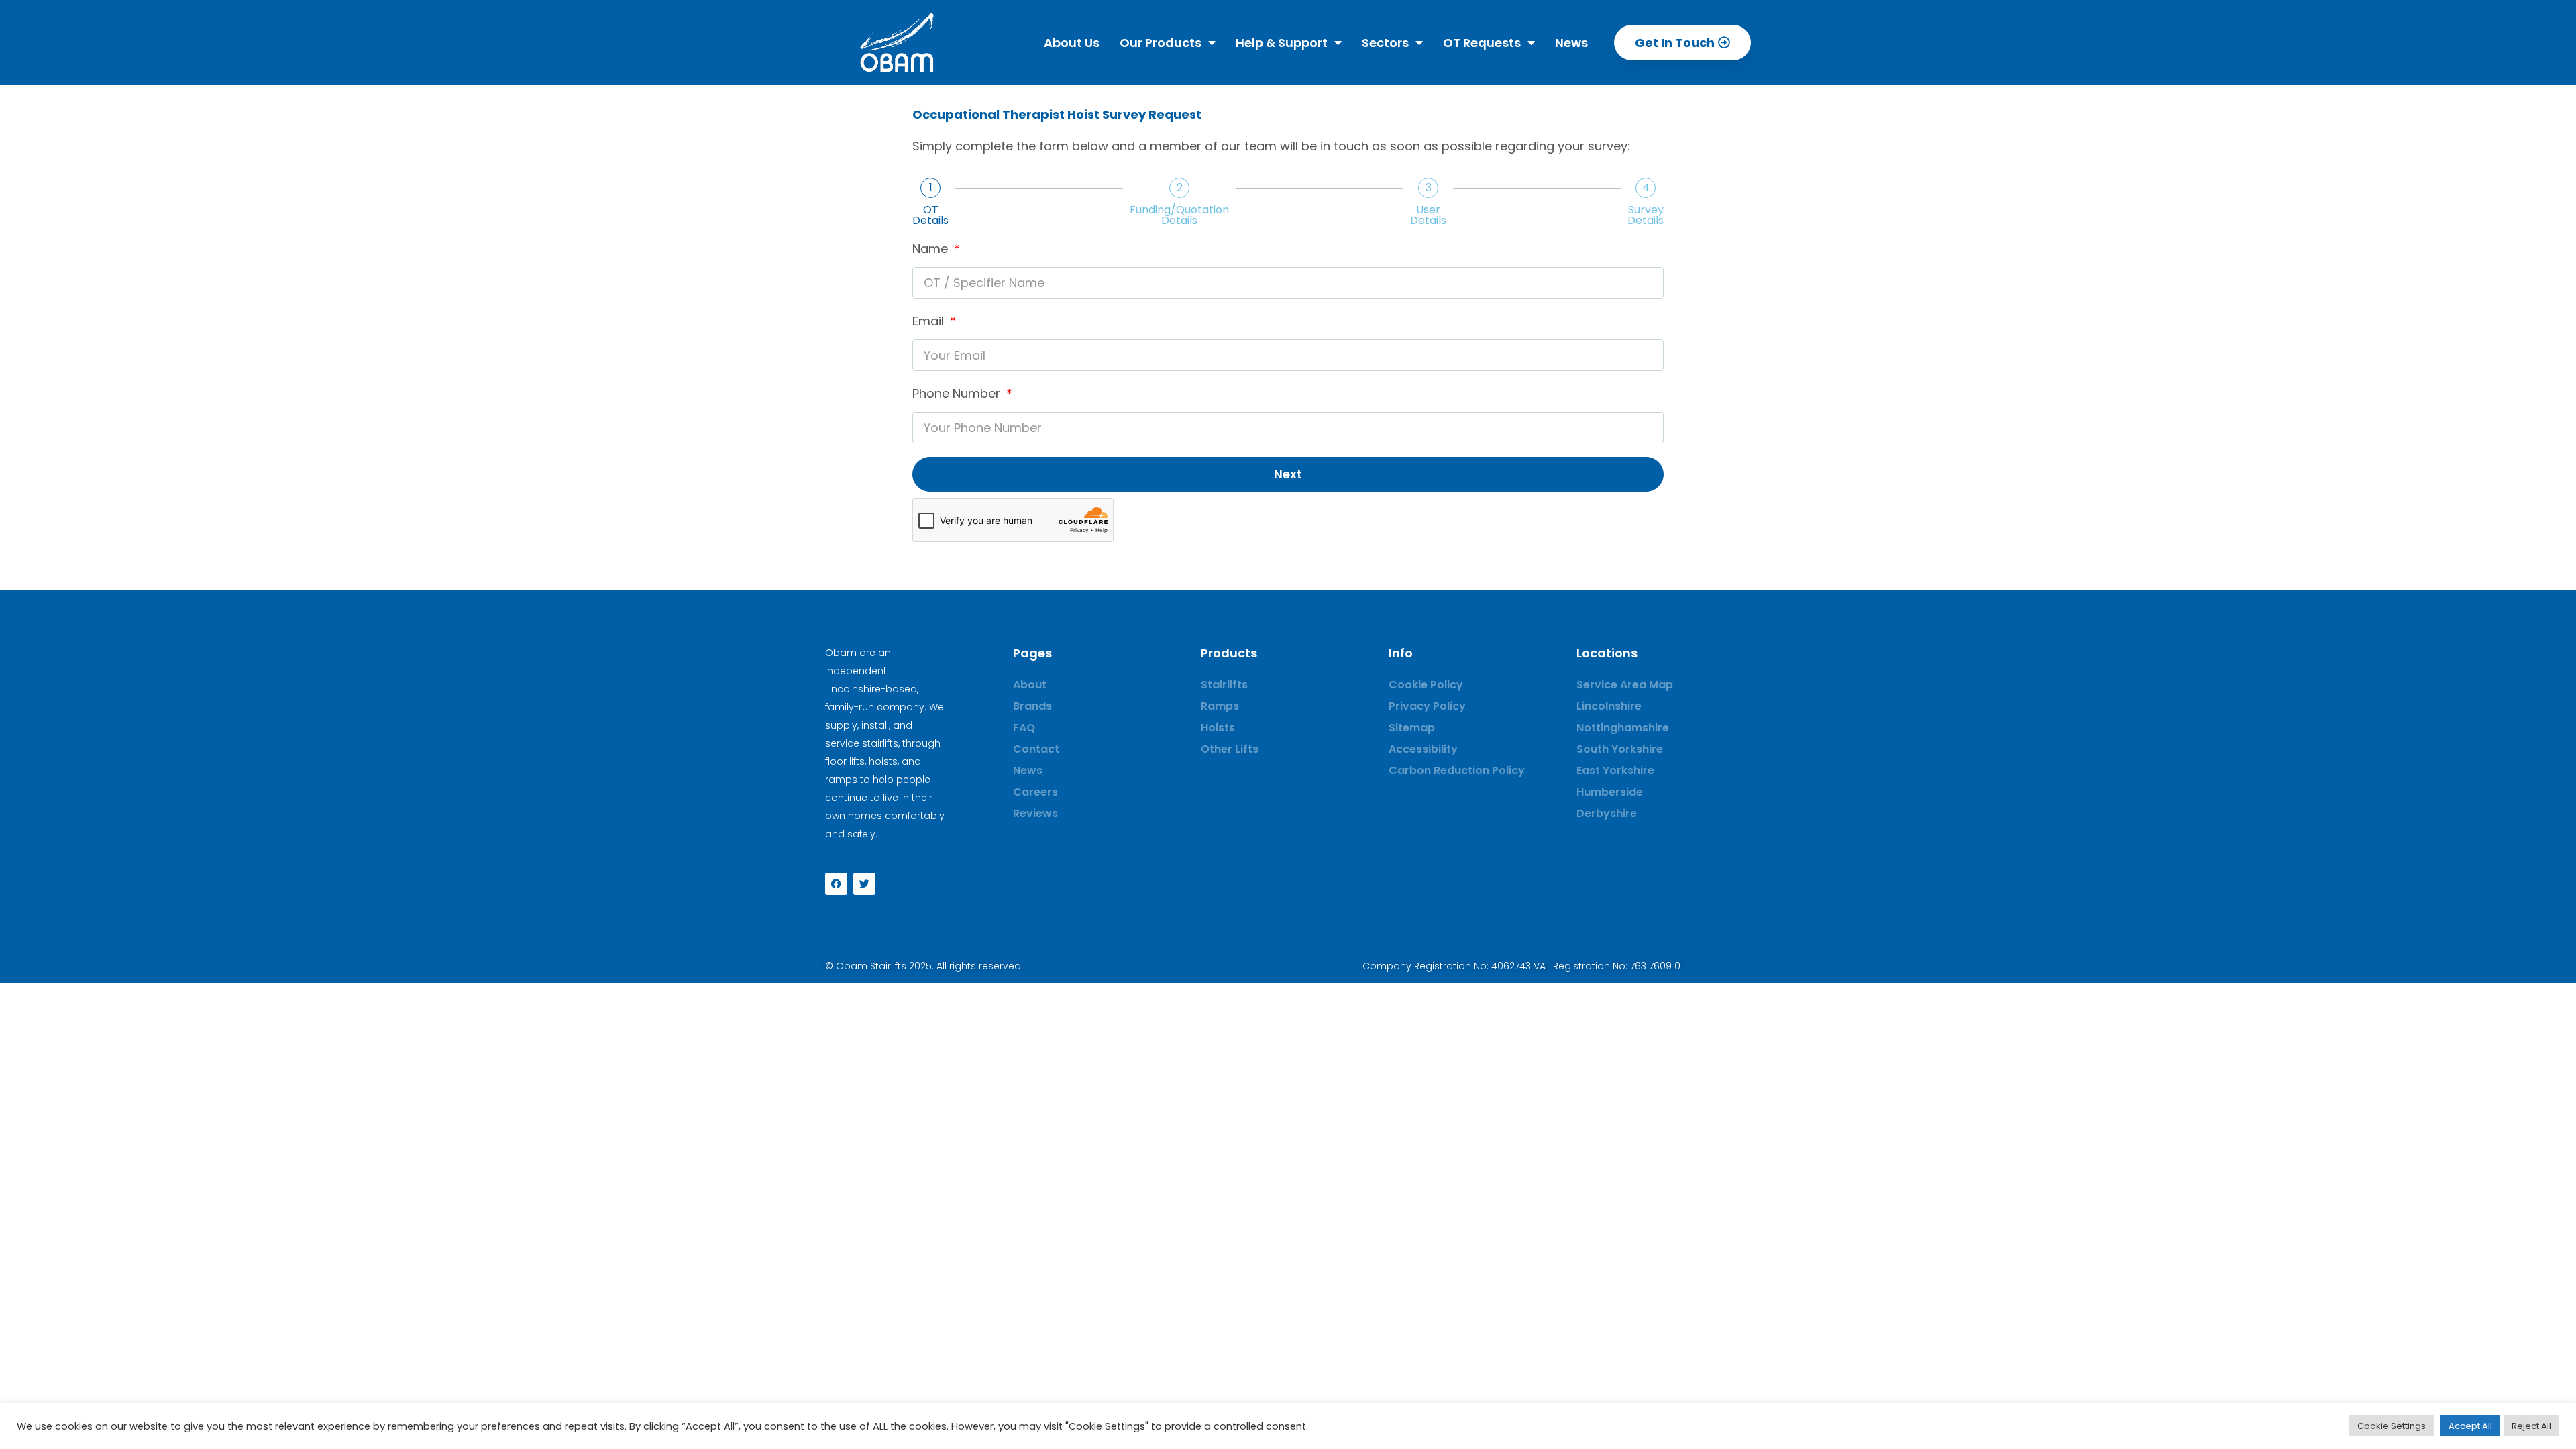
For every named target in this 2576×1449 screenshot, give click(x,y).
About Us (1072, 43)
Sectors (1385, 43)
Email (930, 321)
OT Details (930, 215)
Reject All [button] (2531, 1426)
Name (932, 249)
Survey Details (1646, 215)
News (1571, 43)
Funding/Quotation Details (1179, 215)
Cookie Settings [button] (2392, 1426)
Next (1288, 474)
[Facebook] (836, 884)
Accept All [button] (2470, 1426)
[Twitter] (864, 884)
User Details (1428, 215)
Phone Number (958, 393)
